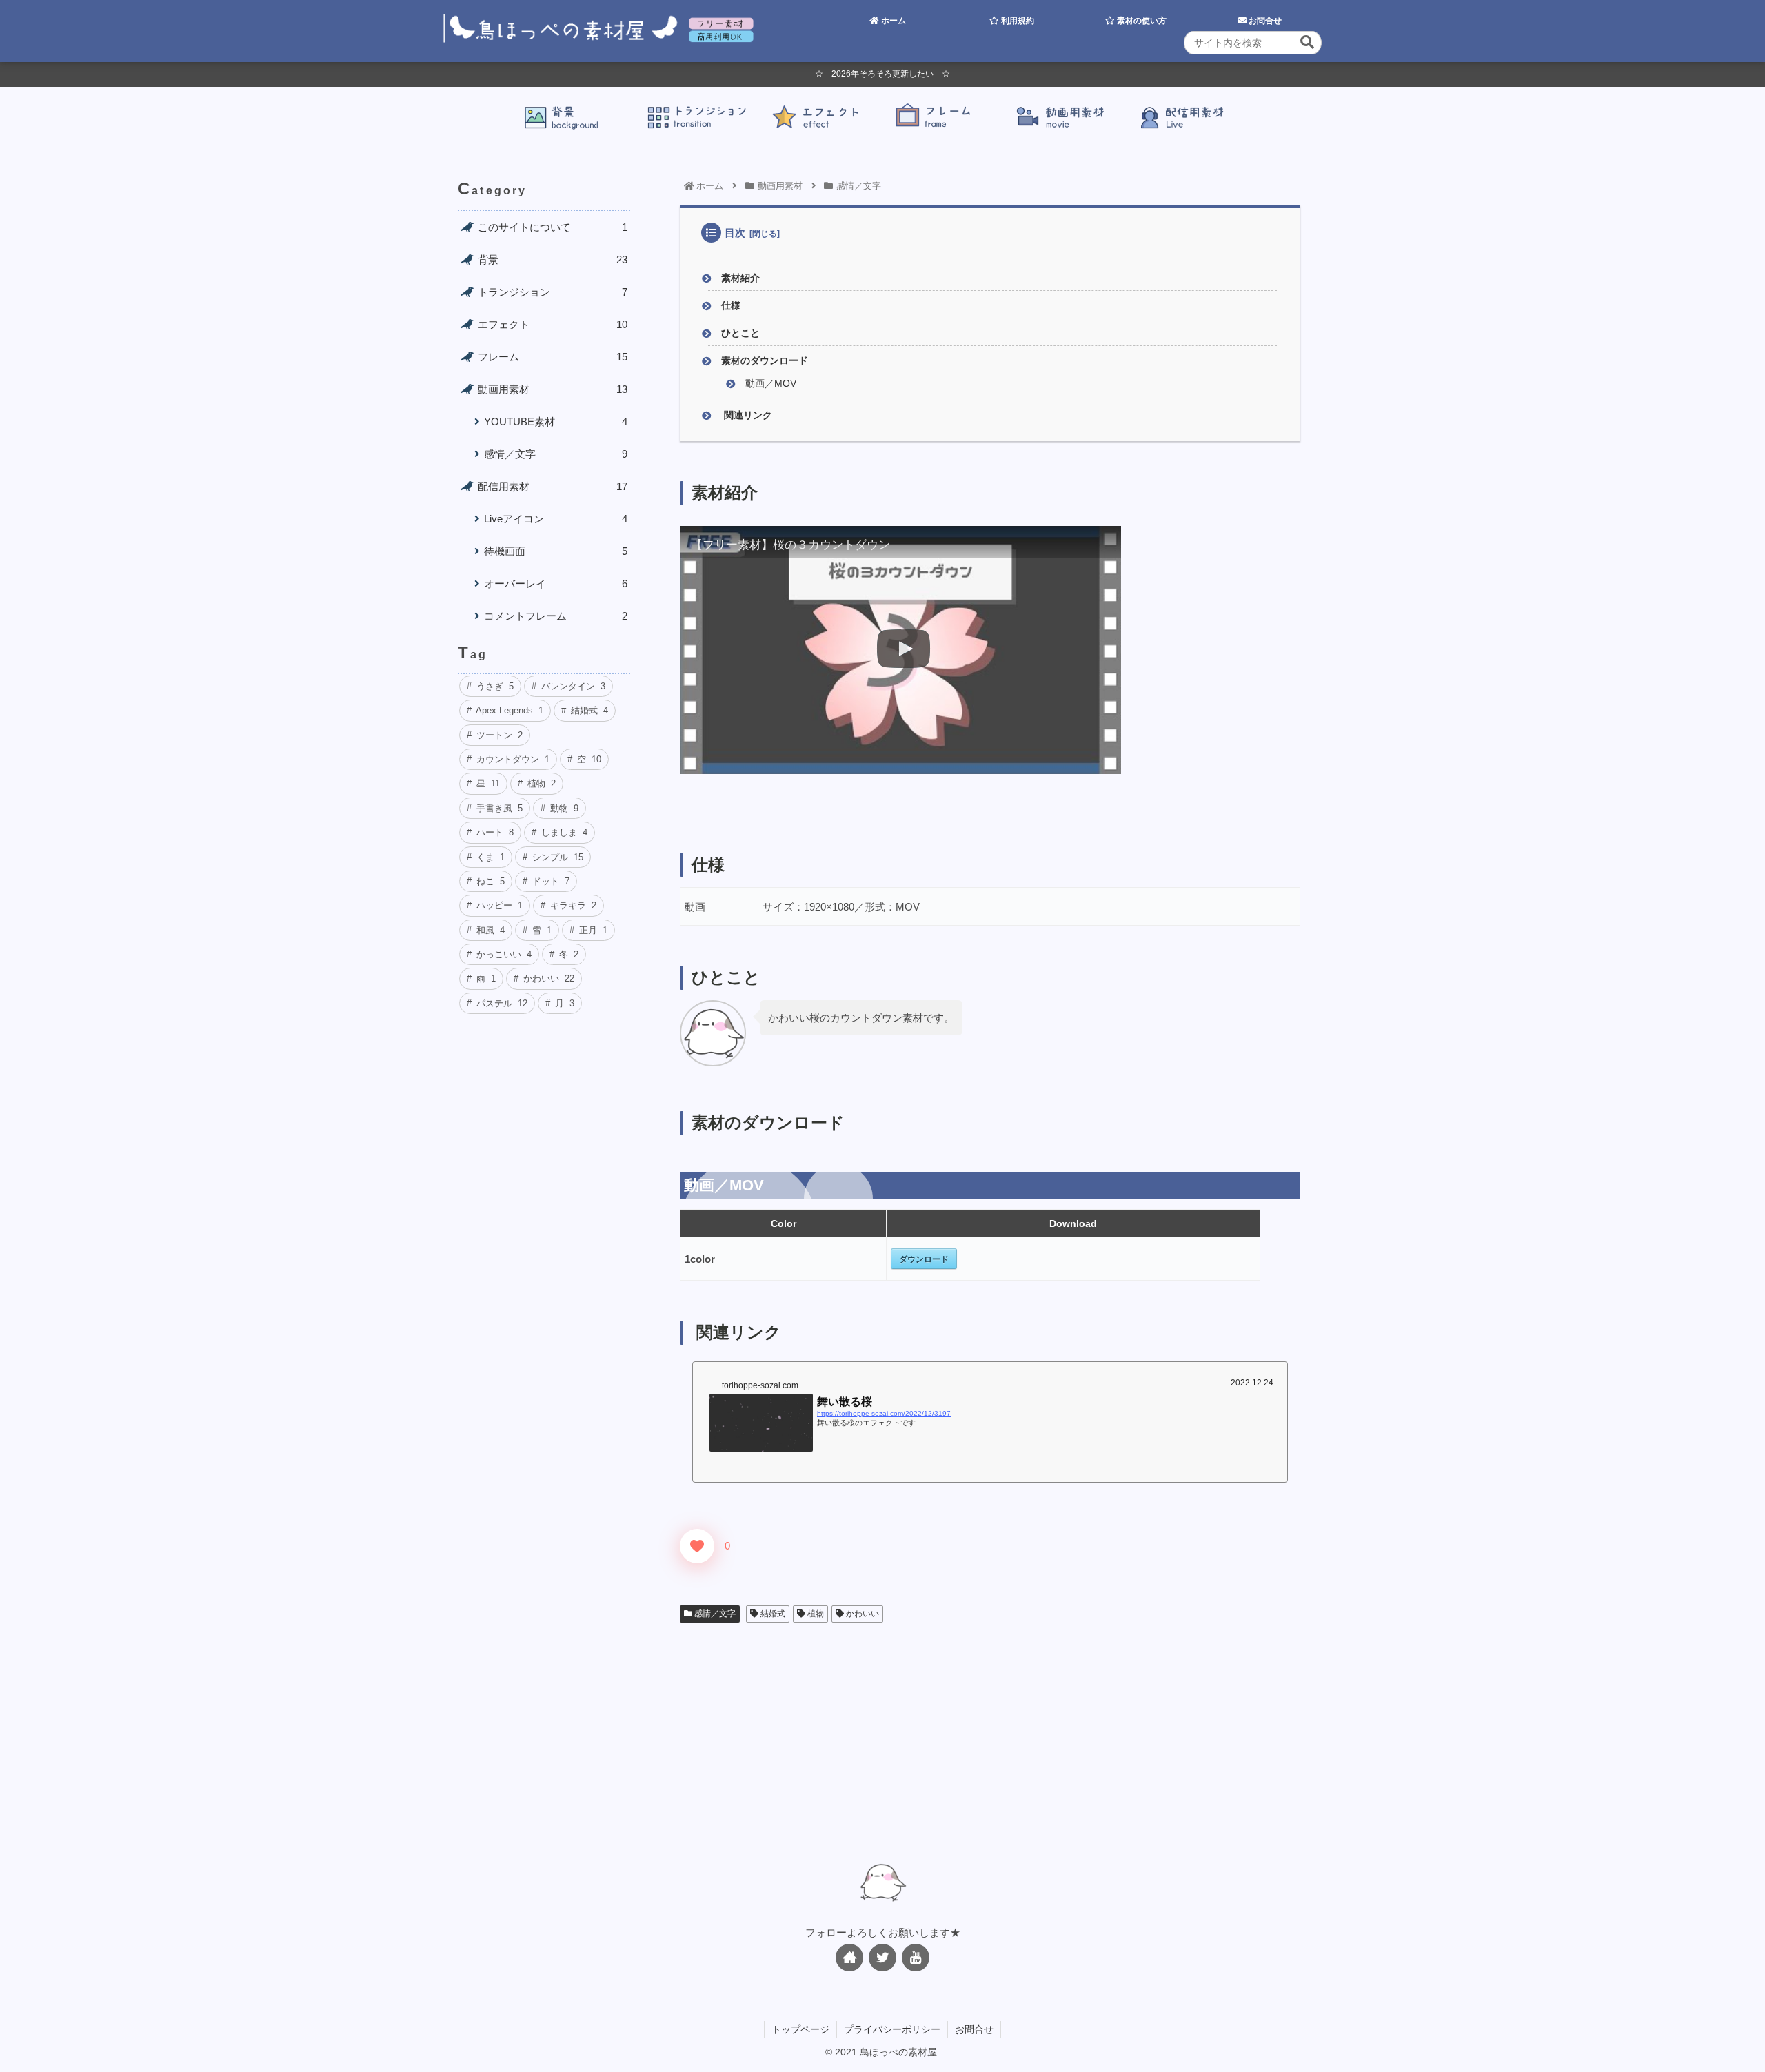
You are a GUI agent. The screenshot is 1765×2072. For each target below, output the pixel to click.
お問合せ (974, 2029)
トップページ (800, 2029)
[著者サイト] (849, 1958)
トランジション (553, 292)
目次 (735, 233)
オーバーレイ (556, 583)
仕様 (731, 306)
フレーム (553, 357)
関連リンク (747, 415)
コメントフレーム (556, 616)
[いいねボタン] (697, 1546)
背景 (553, 260)
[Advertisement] (990, 1737)
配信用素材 (553, 486)
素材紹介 (740, 278)
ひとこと (740, 333)
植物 (815, 1614)
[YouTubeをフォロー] (916, 1958)
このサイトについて (553, 227)
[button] (1307, 42)
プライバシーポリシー (892, 2029)
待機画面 (556, 551)
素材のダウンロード (765, 361)
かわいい (861, 1614)
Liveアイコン (556, 519)
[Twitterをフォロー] (882, 1958)
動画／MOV (771, 384)
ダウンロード (924, 1259)
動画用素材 (553, 389)
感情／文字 (714, 1614)
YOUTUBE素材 (556, 421)
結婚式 (772, 1614)
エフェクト (553, 324)
